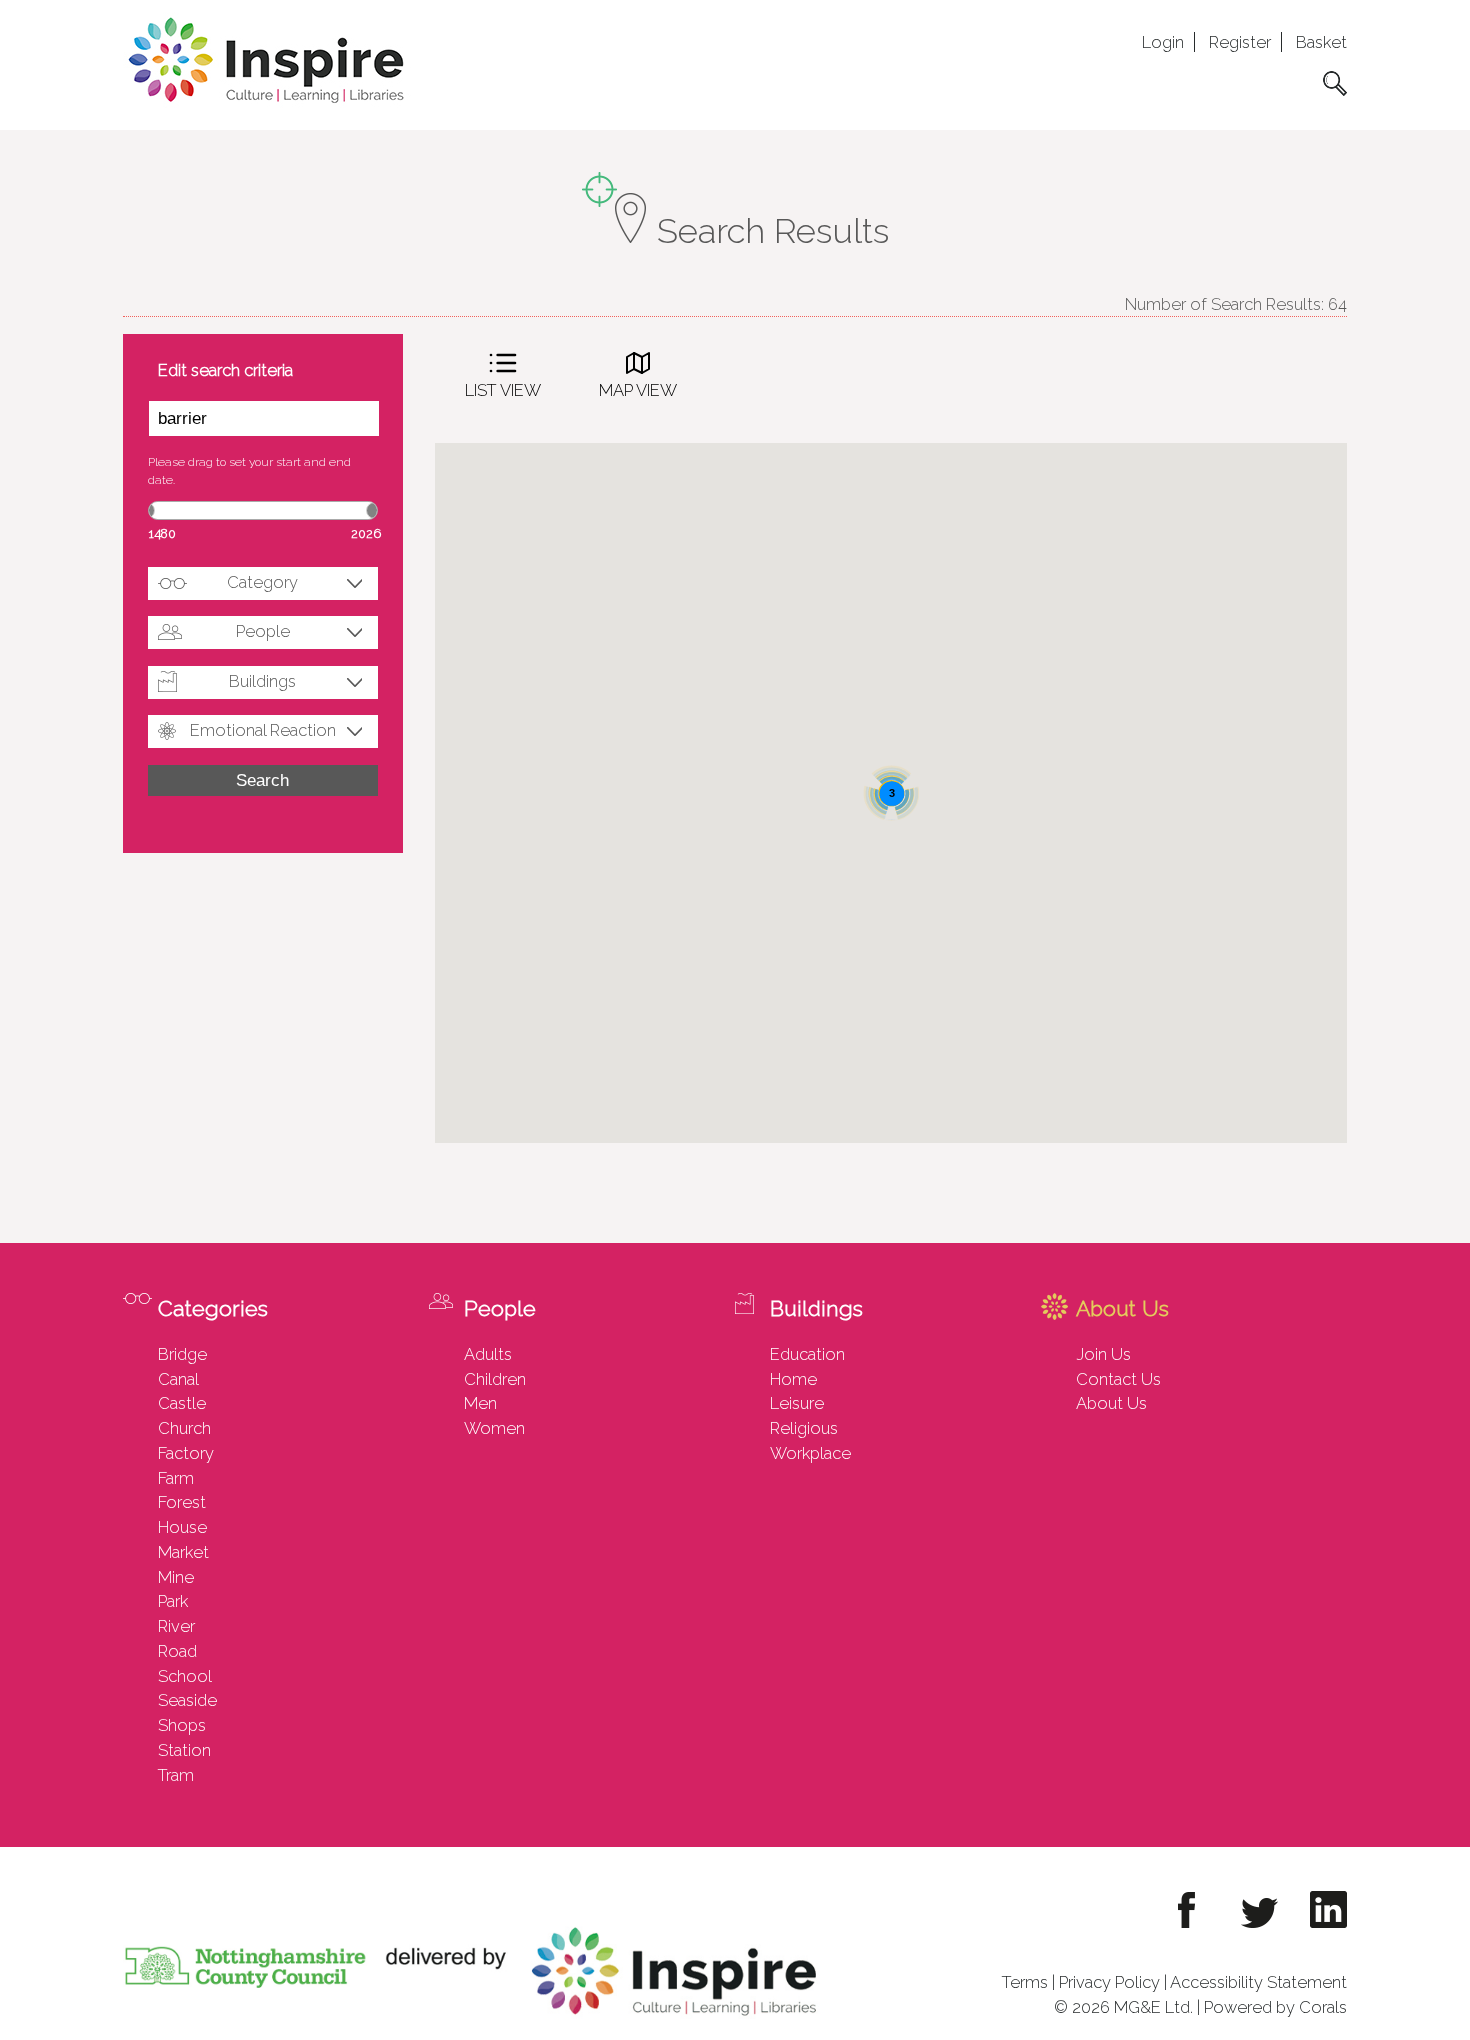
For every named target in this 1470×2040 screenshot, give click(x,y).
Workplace (810, 1453)
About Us (1111, 1403)
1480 (162, 533)
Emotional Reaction (263, 730)
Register (1240, 42)
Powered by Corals (1275, 2007)
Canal (178, 1379)
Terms (1025, 1982)
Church (184, 1428)
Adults (488, 1354)
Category (262, 582)
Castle (182, 1403)
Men (480, 1403)
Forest (182, 1502)
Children (495, 1379)
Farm (176, 1478)
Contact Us (1118, 1379)
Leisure (797, 1403)
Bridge (182, 1354)
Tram (176, 1775)
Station (184, 1750)
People (263, 631)
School (185, 1676)
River (176, 1626)
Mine (176, 1577)
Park (173, 1601)
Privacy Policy (1109, 1982)
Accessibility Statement (1258, 1982)
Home (793, 1379)
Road (177, 1651)
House (182, 1527)
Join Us (1103, 1354)
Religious (804, 1428)
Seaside (187, 1700)
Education (807, 1354)
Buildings (262, 681)
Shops (182, 1725)
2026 (366, 533)
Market (183, 1552)
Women (494, 1428)
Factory (186, 1453)
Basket (1321, 42)
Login (1163, 42)
